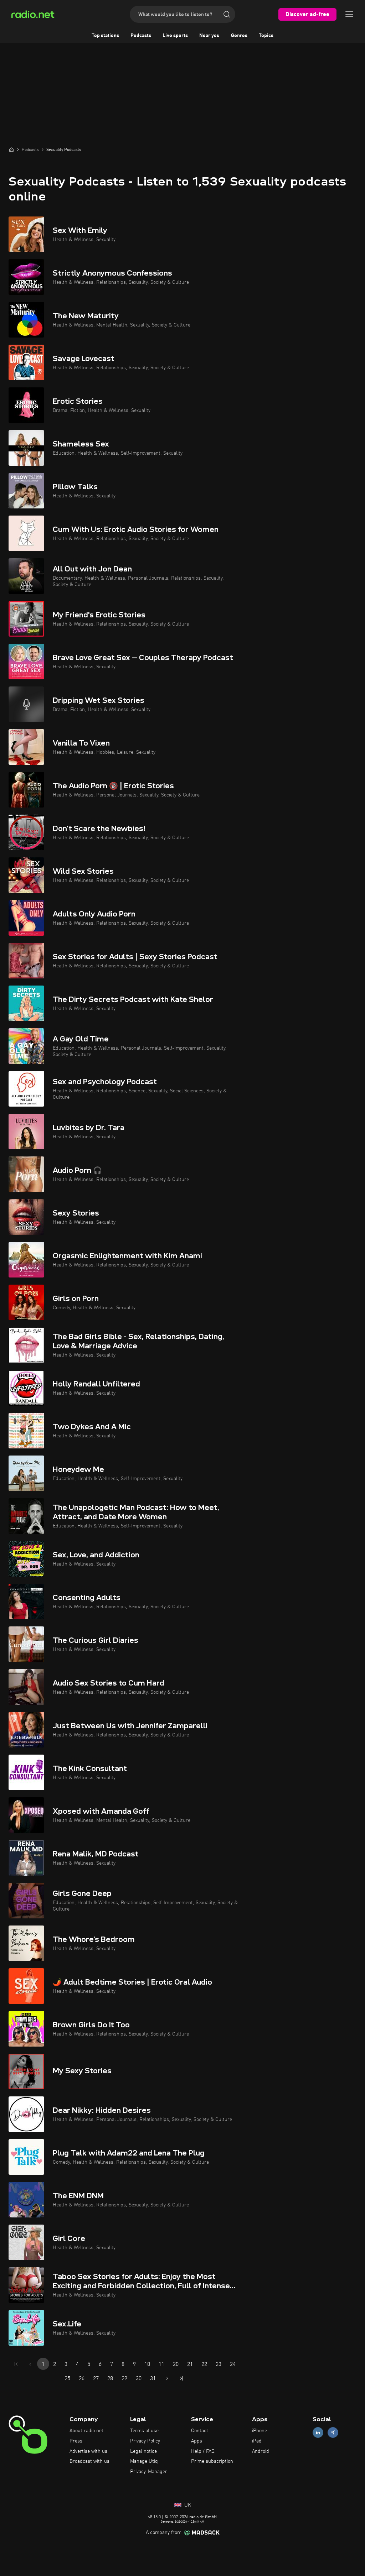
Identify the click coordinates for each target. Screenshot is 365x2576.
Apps (197, 2441)
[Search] (227, 14)
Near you (209, 36)
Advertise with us (88, 2451)
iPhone (259, 2431)
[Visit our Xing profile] (333, 2433)
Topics (266, 36)
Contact (200, 2431)
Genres (239, 36)
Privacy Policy (145, 2441)
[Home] (11, 150)
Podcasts (141, 36)
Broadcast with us (89, 2461)
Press (76, 2441)
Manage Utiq (144, 2461)
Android (261, 2451)
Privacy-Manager (149, 2472)
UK (187, 2505)
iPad (257, 2441)
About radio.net (86, 2431)
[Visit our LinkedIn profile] (318, 2433)
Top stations (105, 36)
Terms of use (144, 2431)
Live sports (175, 36)
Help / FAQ (203, 2451)
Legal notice (143, 2451)
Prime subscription (212, 2461)
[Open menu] (349, 14)
